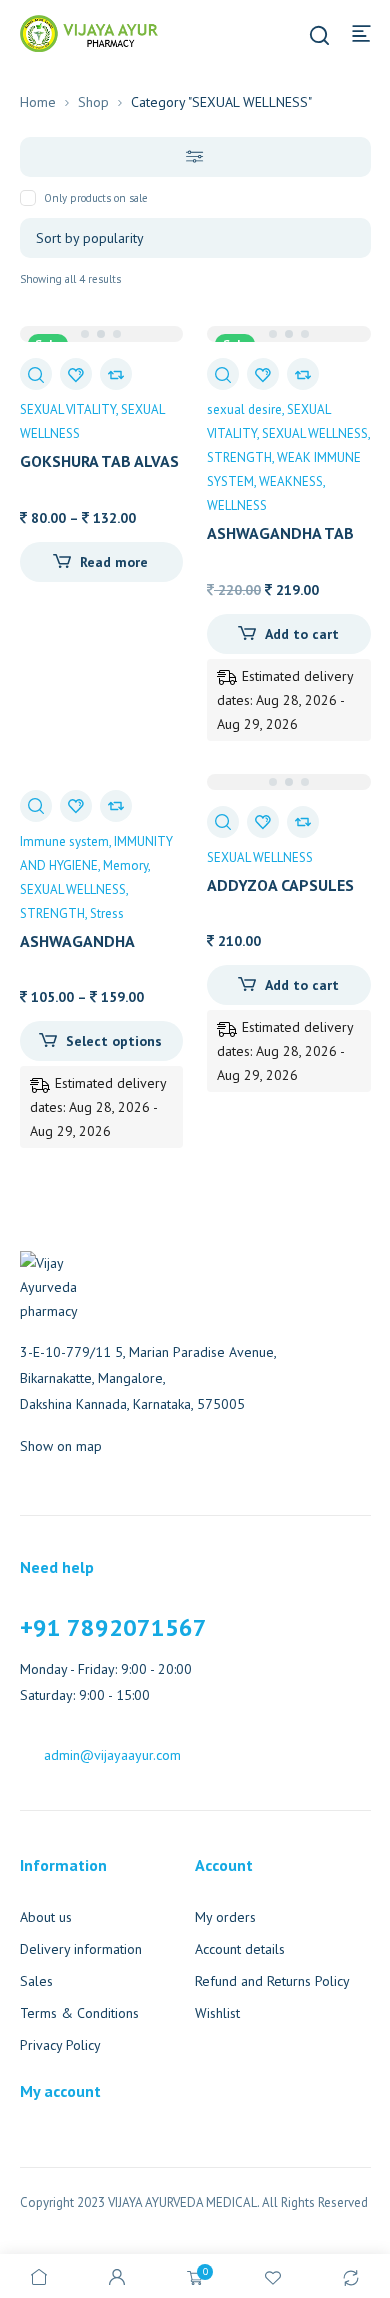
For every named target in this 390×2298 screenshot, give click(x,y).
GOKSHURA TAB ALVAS (99, 461)
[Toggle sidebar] (195, 157)
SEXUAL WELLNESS (315, 433)
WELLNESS (237, 505)
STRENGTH (239, 457)
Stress (107, 913)
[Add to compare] (116, 374)
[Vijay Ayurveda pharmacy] (89, 32)
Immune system (64, 841)
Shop (93, 102)
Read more (114, 562)
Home (38, 102)
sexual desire (244, 409)
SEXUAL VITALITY (68, 409)
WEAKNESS (291, 481)
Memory (125, 865)
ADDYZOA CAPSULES (280, 885)
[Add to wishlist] (76, 374)
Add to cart (302, 634)
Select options (114, 1041)
